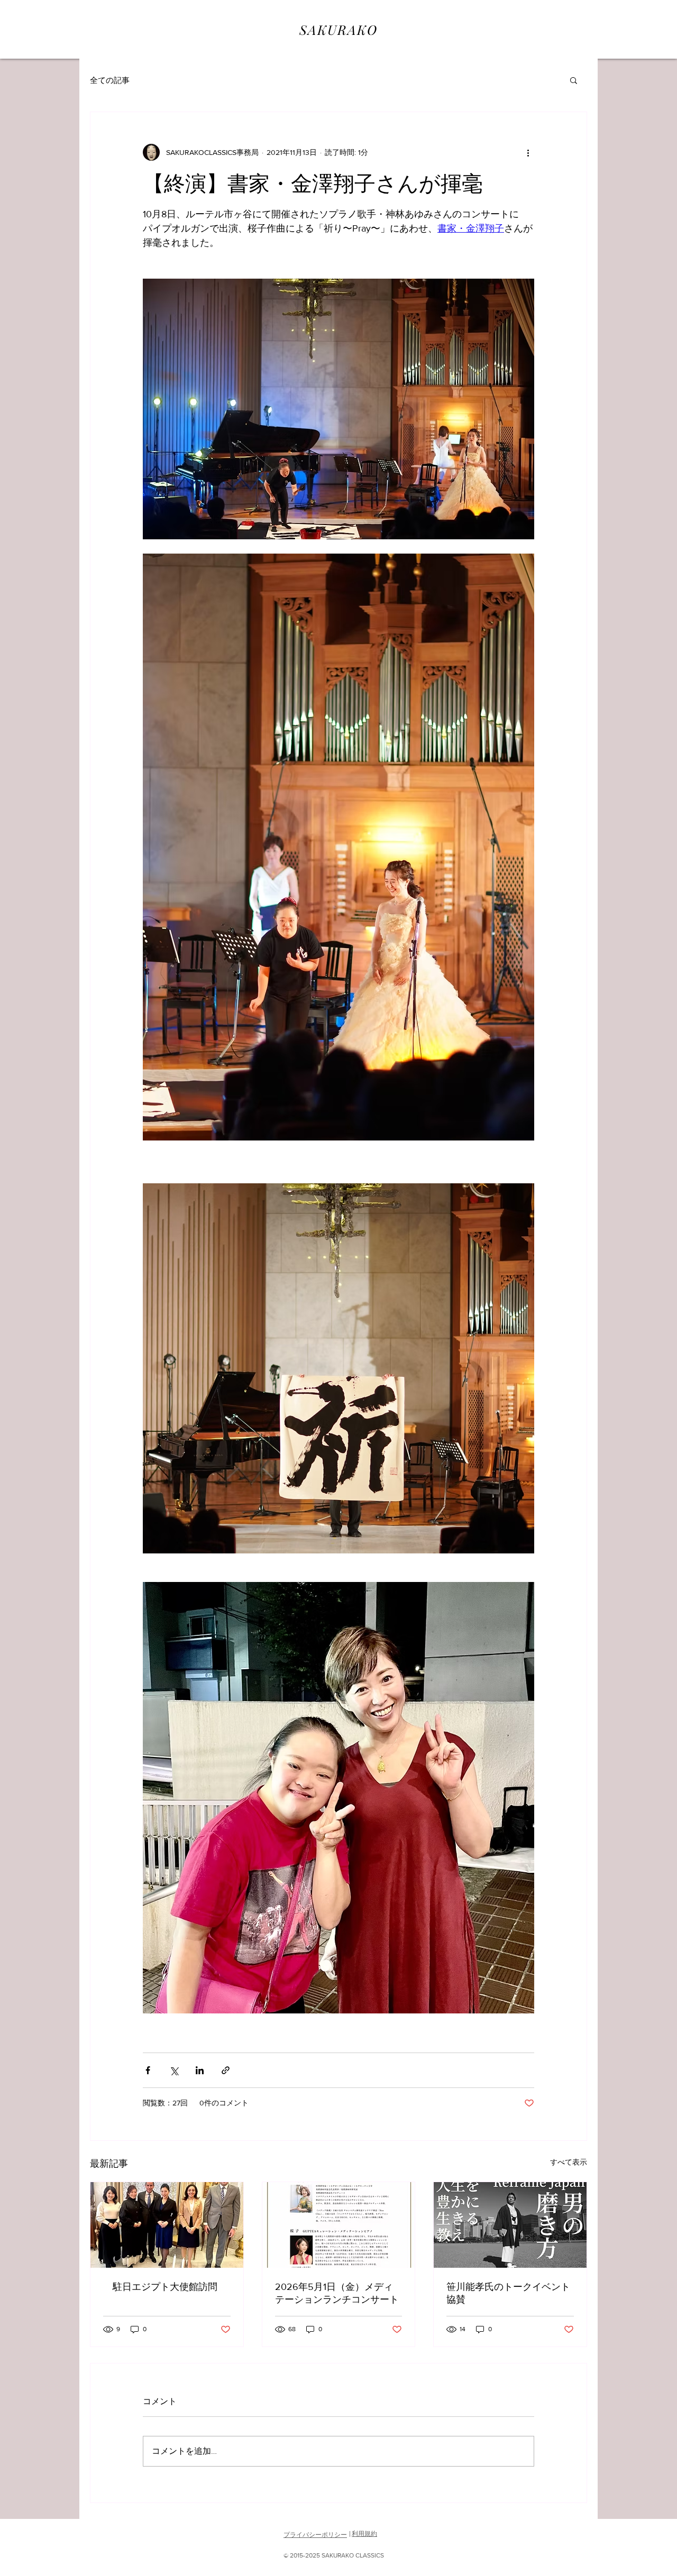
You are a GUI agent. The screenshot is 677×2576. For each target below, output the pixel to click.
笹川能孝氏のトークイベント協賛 (508, 2293)
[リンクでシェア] (226, 2070)
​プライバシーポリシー (315, 2535)
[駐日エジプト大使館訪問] (167, 2225)
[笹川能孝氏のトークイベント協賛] (510, 2225)
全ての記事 (110, 80)
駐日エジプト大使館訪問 (160, 2287)
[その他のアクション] (528, 152)
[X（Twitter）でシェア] (174, 2070)
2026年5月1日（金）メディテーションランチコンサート (337, 2293)
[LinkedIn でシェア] (200, 2070)
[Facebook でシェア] (148, 2070)
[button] (574, 80)
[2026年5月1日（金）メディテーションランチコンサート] (339, 2225)
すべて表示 (569, 2162)
